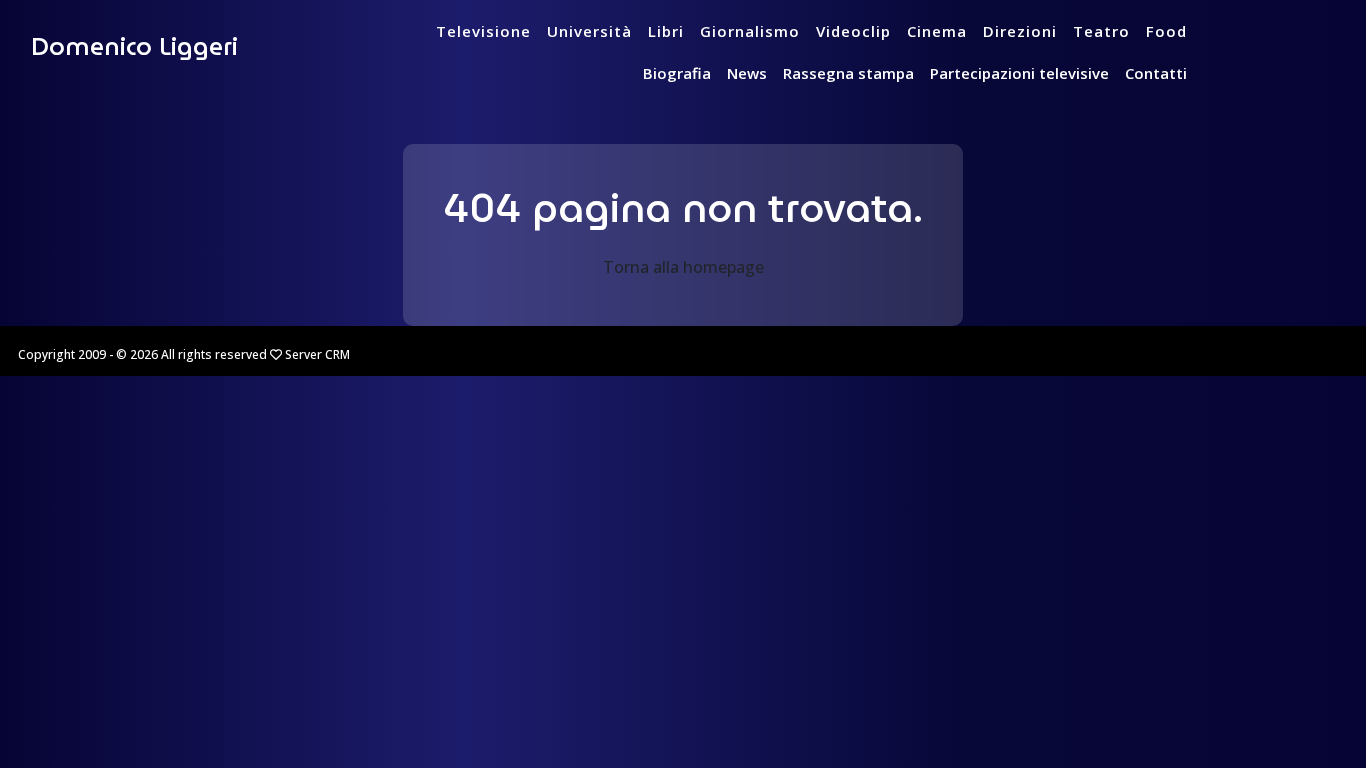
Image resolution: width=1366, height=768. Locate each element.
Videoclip (853, 31)
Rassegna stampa (848, 73)
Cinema (937, 31)
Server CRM (317, 354)
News (747, 73)
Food (1166, 31)
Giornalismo (750, 31)
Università (589, 31)
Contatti (1156, 73)
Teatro (1101, 31)
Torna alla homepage (683, 267)
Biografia (677, 73)
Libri (666, 31)
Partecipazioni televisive (1019, 73)
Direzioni (1020, 31)
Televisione (483, 31)
